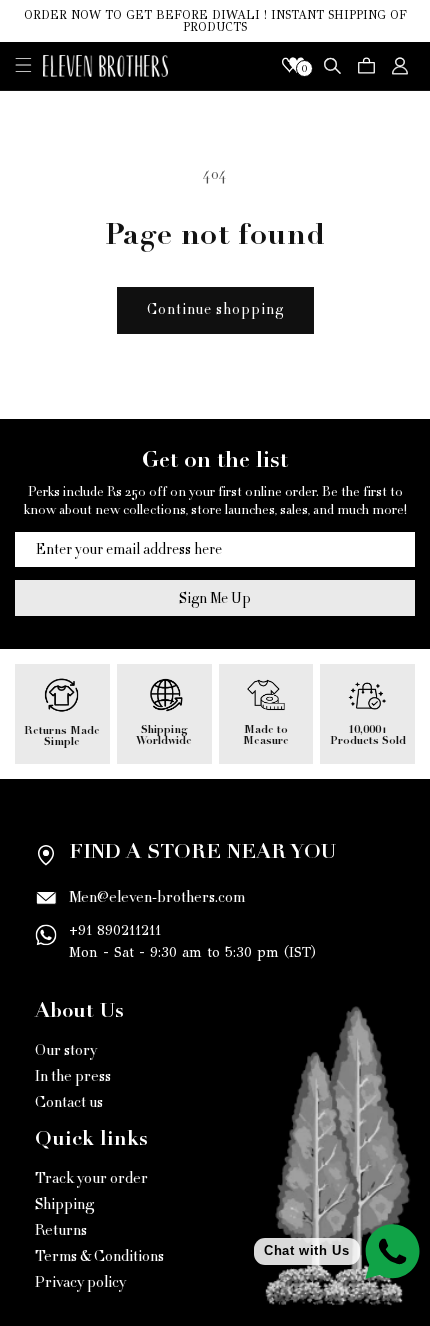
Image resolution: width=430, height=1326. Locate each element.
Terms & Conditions (99, 1256)
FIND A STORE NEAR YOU (202, 854)
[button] (23, 64)
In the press (73, 1076)
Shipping (64, 1204)
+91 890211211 (115, 930)
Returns (61, 1230)
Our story (66, 1050)
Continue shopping (215, 309)
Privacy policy (80, 1282)
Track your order (91, 1178)
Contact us (69, 1102)
